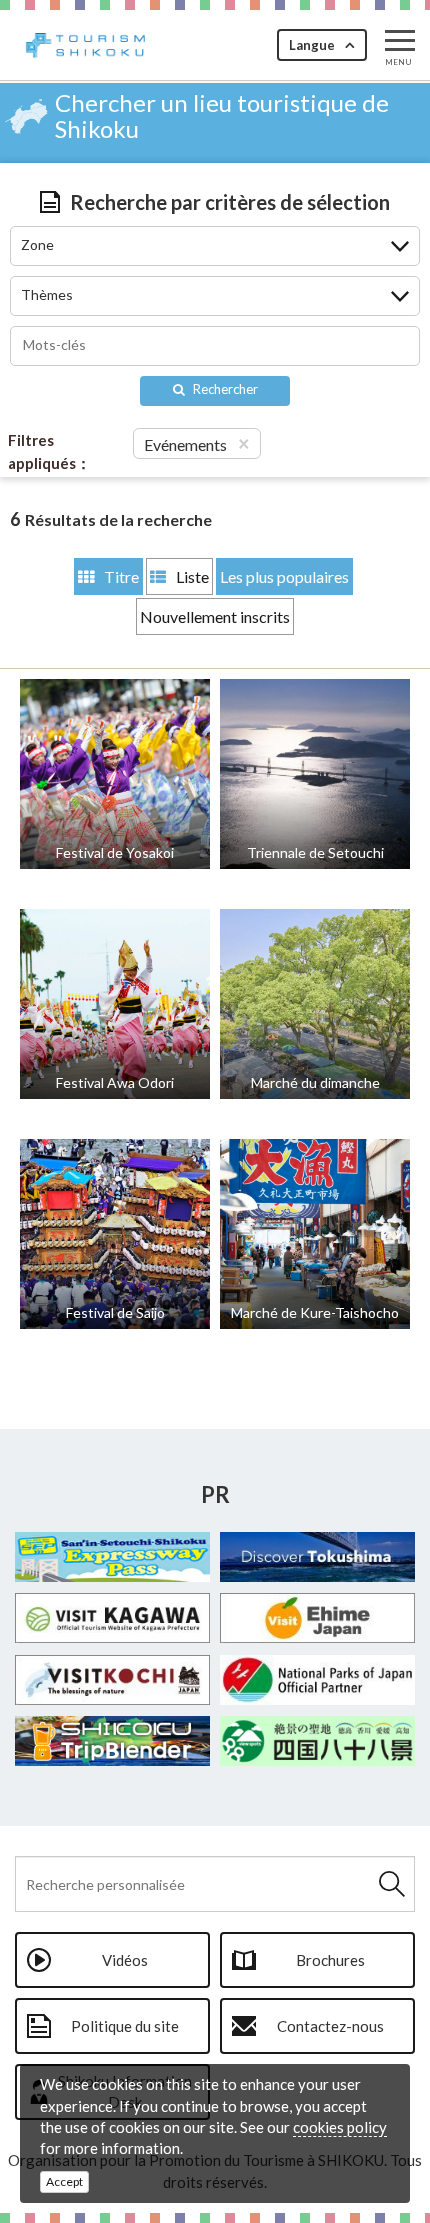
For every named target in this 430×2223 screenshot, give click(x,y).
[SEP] (112, 1557)
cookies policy (340, 2127)
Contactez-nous (330, 2026)
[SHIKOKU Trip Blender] (112, 1741)
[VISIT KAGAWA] (112, 1618)
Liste (192, 576)
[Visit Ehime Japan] (317, 1618)
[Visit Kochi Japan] (112, 1680)
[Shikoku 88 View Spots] (317, 1741)
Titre (121, 576)
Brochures (330, 1960)
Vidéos (125, 1960)
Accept (64, 2181)
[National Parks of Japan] (317, 1680)
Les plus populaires (284, 576)
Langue (312, 45)
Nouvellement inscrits (215, 616)
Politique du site (125, 2026)
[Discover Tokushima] (317, 1557)
